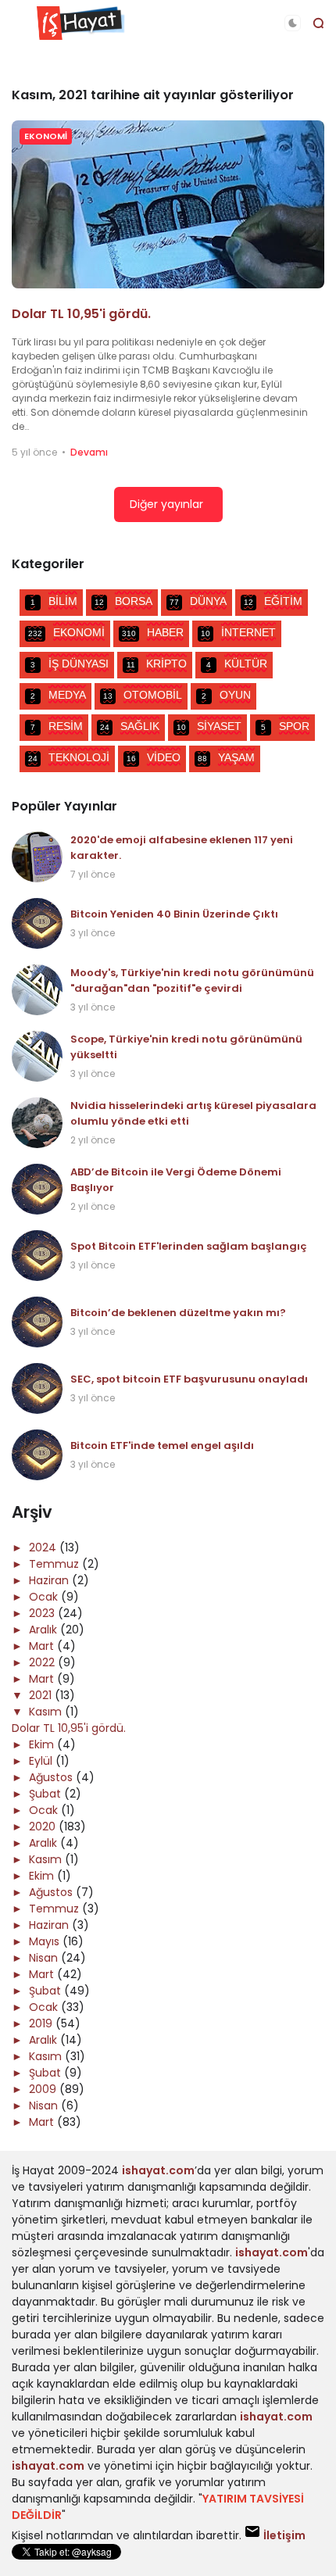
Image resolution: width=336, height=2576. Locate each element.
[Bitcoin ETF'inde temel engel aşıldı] (37, 1455)
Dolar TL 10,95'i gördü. (81, 314)
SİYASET (209, 726)
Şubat (46, 1794)
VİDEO (154, 757)
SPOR (285, 726)
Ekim (43, 1744)
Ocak (45, 1597)
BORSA (123, 601)
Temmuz (55, 1564)
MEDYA (58, 695)
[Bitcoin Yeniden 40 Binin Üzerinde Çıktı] (37, 923)
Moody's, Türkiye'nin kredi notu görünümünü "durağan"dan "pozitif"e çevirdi (192, 980)
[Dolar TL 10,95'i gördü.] (168, 204)
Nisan (45, 1958)
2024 (44, 1547)
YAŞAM (226, 757)
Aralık (45, 1630)
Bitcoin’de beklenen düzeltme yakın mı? (178, 1313)
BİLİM (54, 601)
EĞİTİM (273, 601)
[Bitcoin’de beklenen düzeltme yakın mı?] (37, 1322)
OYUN (226, 695)
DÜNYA (198, 601)
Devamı (89, 452)
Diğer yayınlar (166, 504)
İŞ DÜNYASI (70, 664)
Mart (43, 1646)
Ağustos (52, 1777)
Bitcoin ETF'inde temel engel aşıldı (162, 1445)
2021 (42, 1695)
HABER (153, 632)
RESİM (57, 726)
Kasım (47, 1712)
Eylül (42, 1761)
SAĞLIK (130, 726)
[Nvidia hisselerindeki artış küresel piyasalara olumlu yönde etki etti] (37, 1123)
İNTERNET (238, 632)
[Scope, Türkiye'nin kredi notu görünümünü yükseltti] (37, 1056)
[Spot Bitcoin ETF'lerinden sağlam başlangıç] (37, 1256)
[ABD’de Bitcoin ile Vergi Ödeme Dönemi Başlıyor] (37, 1189)
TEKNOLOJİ (69, 757)
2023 (43, 1613)
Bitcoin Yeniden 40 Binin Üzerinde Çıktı (174, 914)
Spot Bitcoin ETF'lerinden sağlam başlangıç (189, 1246)
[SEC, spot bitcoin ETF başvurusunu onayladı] (37, 1388)
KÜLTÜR (237, 664)
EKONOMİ (46, 136)
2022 (43, 1662)
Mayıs (46, 1941)
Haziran (50, 1580)
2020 (44, 1826)
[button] (293, 23)
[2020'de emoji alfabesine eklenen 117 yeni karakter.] (37, 857)
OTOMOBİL (143, 695)
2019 (42, 2023)
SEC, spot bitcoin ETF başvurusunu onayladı (189, 1379)
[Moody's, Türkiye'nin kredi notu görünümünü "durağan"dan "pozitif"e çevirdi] (37, 990)
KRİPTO (157, 664)
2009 (44, 2089)
